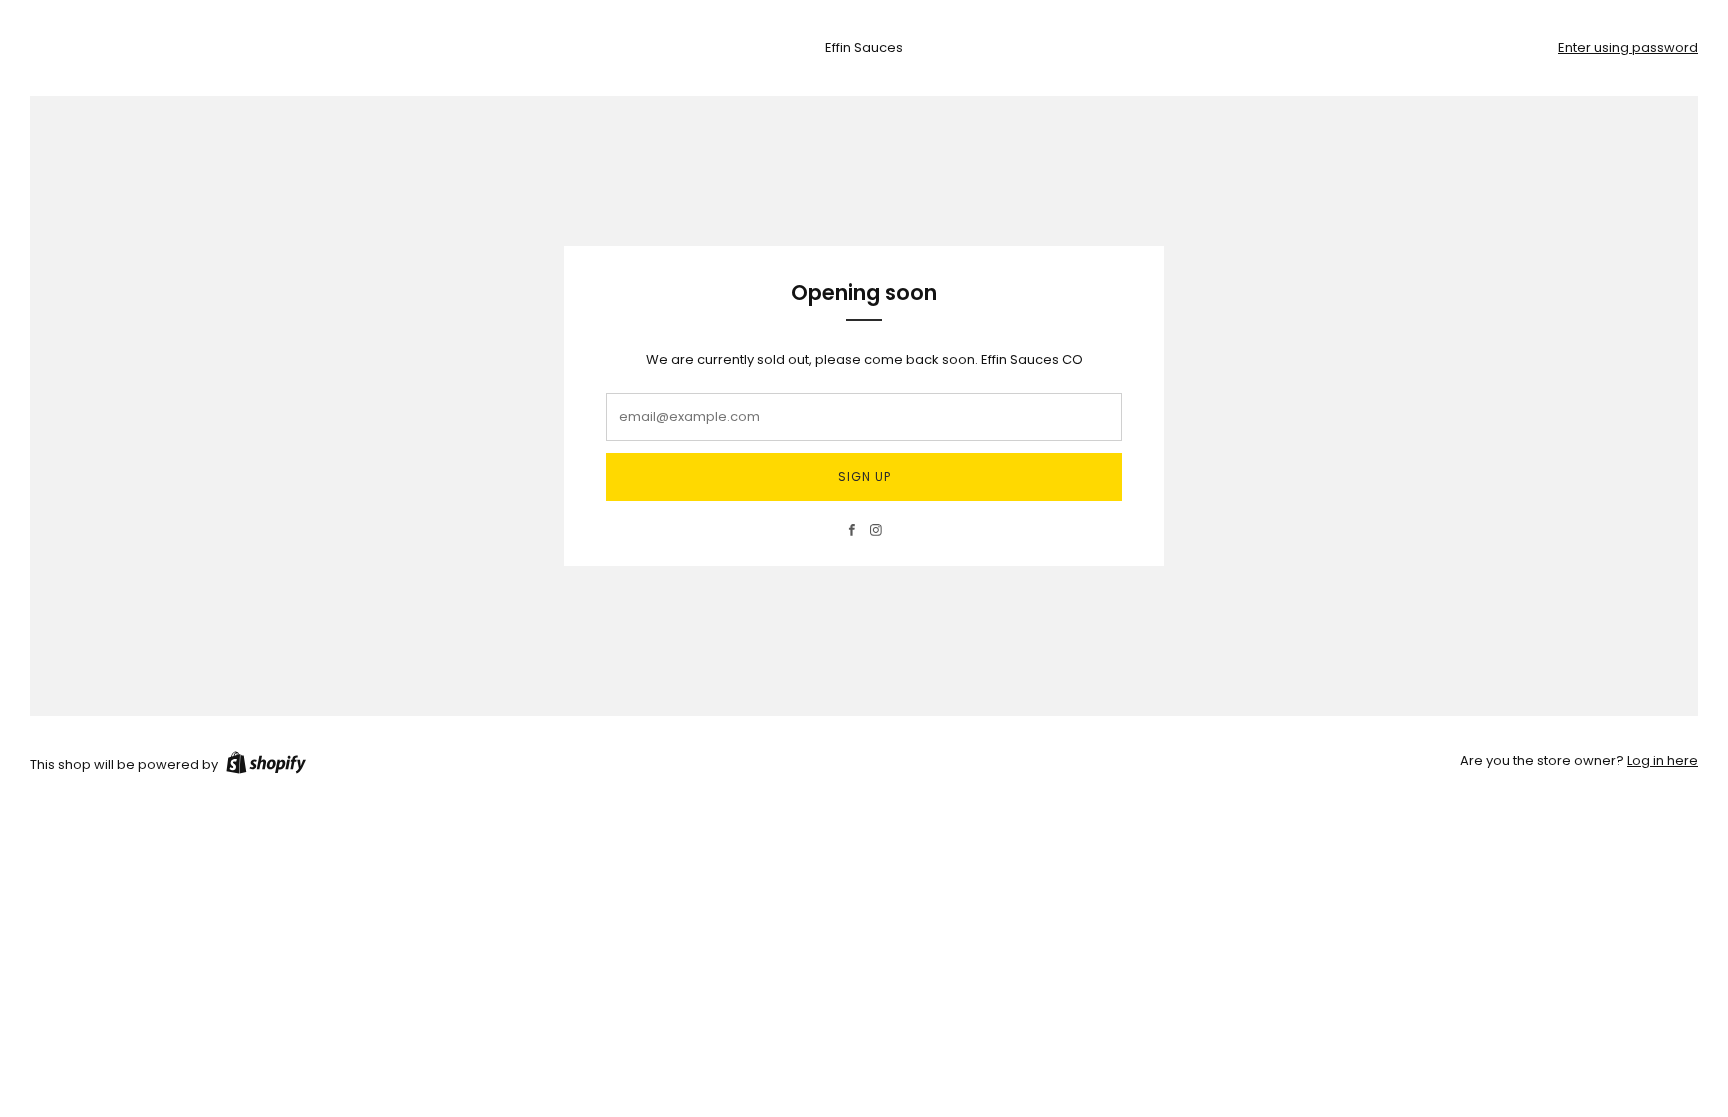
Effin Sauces (864, 47)
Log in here (1662, 760)
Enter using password (1628, 47)
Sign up (864, 476)
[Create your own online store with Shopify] (266, 766)
